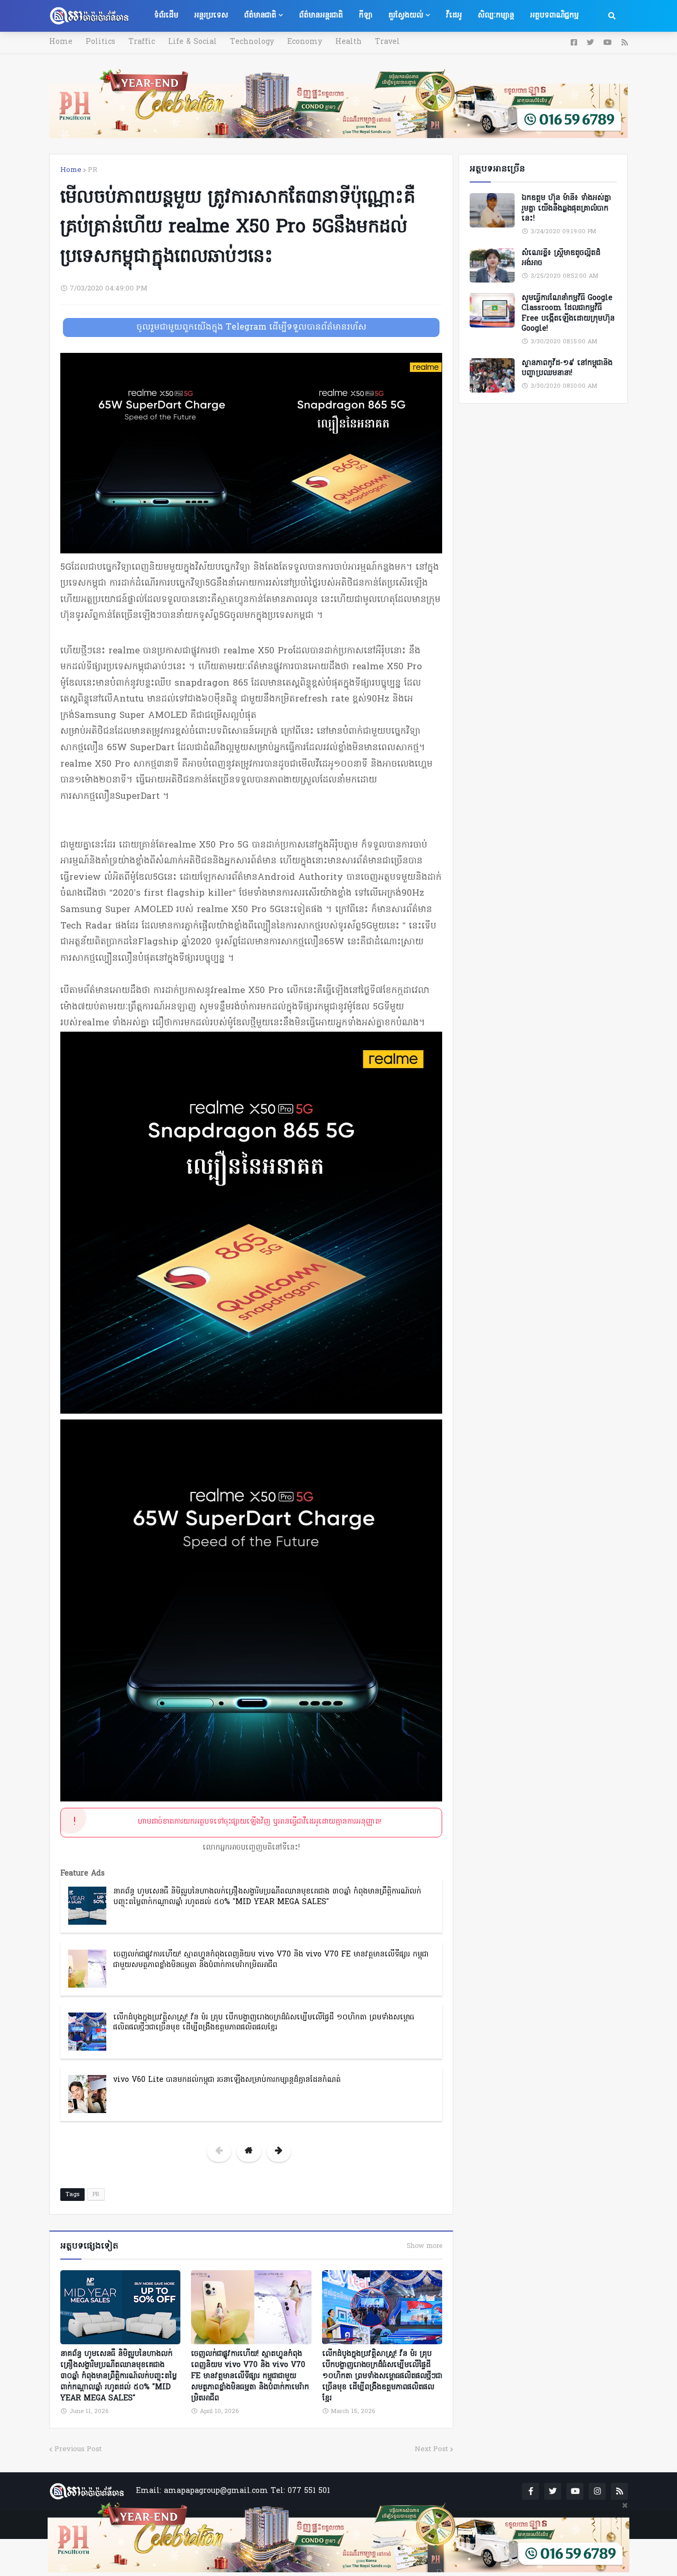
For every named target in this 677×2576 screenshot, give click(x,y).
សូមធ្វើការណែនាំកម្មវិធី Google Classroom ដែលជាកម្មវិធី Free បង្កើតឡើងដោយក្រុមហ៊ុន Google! (568, 314)
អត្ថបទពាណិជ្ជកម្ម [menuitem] (554, 16)
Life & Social (193, 42)
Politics (100, 42)
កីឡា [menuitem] (365, 16)
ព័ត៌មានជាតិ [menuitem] (260, 16)
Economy (305, 42)
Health (349, 42)
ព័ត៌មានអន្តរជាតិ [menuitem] (321, 16)
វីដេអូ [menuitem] (454, 16)
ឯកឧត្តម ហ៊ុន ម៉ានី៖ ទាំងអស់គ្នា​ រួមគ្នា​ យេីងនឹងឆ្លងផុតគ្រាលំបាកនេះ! (566, 209)
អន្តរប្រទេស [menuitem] (211, 16)
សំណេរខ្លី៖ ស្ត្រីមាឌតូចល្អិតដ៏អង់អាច (561, 258)
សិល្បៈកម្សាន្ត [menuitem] (496, 16)
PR (93, 170)
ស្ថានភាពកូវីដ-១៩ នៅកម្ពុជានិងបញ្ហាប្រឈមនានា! (567, 368)
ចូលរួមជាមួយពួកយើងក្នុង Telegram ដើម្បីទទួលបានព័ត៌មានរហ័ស (251, 327)
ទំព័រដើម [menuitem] (166, 16)
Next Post (431, 2449)
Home (61, 42)
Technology (252, 42)
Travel (387, 42)
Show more (424, 2246)
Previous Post (78, 2449)
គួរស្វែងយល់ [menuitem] (406, 16)
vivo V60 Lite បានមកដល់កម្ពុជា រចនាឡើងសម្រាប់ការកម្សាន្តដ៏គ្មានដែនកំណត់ (227, 2080)
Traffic (142, 42)
